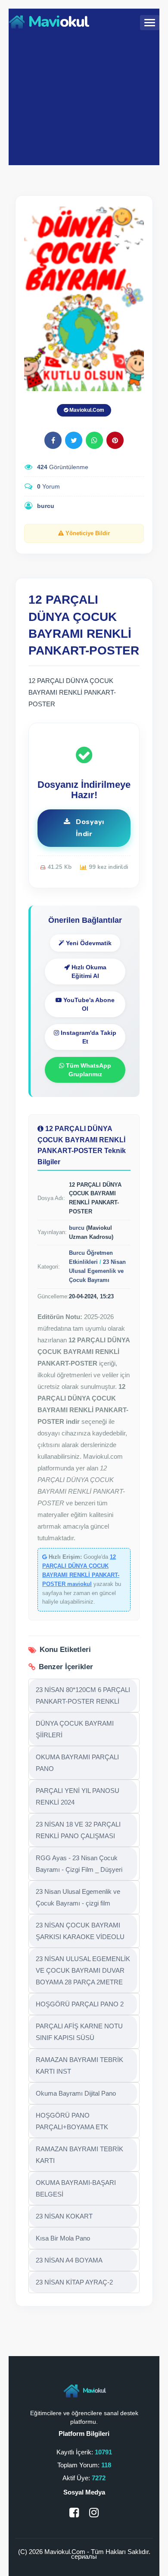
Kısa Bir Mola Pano (63, 2238)
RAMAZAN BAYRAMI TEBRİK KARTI (79, 2155)
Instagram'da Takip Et (88, 1037)
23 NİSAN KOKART (64, 2216)
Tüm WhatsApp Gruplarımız (88, 1070)
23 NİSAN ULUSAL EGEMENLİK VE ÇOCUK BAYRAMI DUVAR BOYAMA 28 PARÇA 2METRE (83, 1970)
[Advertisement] (84, 98)
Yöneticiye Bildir (87, 533)
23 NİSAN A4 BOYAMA (69, 2260)
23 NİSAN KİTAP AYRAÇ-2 (74, 2282)
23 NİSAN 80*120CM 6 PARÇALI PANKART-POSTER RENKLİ (83, 1695)
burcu (46, 506)
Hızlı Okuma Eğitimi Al (88, 971)
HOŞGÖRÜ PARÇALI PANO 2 (80, 2004)
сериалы (84, 2556)
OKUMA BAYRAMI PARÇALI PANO (77, 1763)
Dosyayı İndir (89, 828)
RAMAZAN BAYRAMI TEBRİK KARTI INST (79, 2065)
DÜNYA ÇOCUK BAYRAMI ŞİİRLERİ (75, 1729)
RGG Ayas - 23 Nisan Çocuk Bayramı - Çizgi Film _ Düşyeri (79, 1864)
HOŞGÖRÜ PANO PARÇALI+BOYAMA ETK (72, 2121)
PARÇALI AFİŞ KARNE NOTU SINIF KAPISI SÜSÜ (79, 2032)
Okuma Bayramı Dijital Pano (76, 2093)
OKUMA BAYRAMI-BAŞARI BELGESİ (76, 2188)
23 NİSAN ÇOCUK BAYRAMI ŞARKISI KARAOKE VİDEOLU (80, 1931)
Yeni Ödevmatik (88, 943)
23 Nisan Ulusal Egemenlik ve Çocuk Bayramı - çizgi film (78, 1897)
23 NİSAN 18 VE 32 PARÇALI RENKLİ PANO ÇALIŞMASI (78, 1830)
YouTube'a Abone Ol (88, 1004)
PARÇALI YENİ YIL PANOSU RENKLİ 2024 (78, 1796)
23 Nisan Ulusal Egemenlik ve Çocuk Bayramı (97, 1271)
